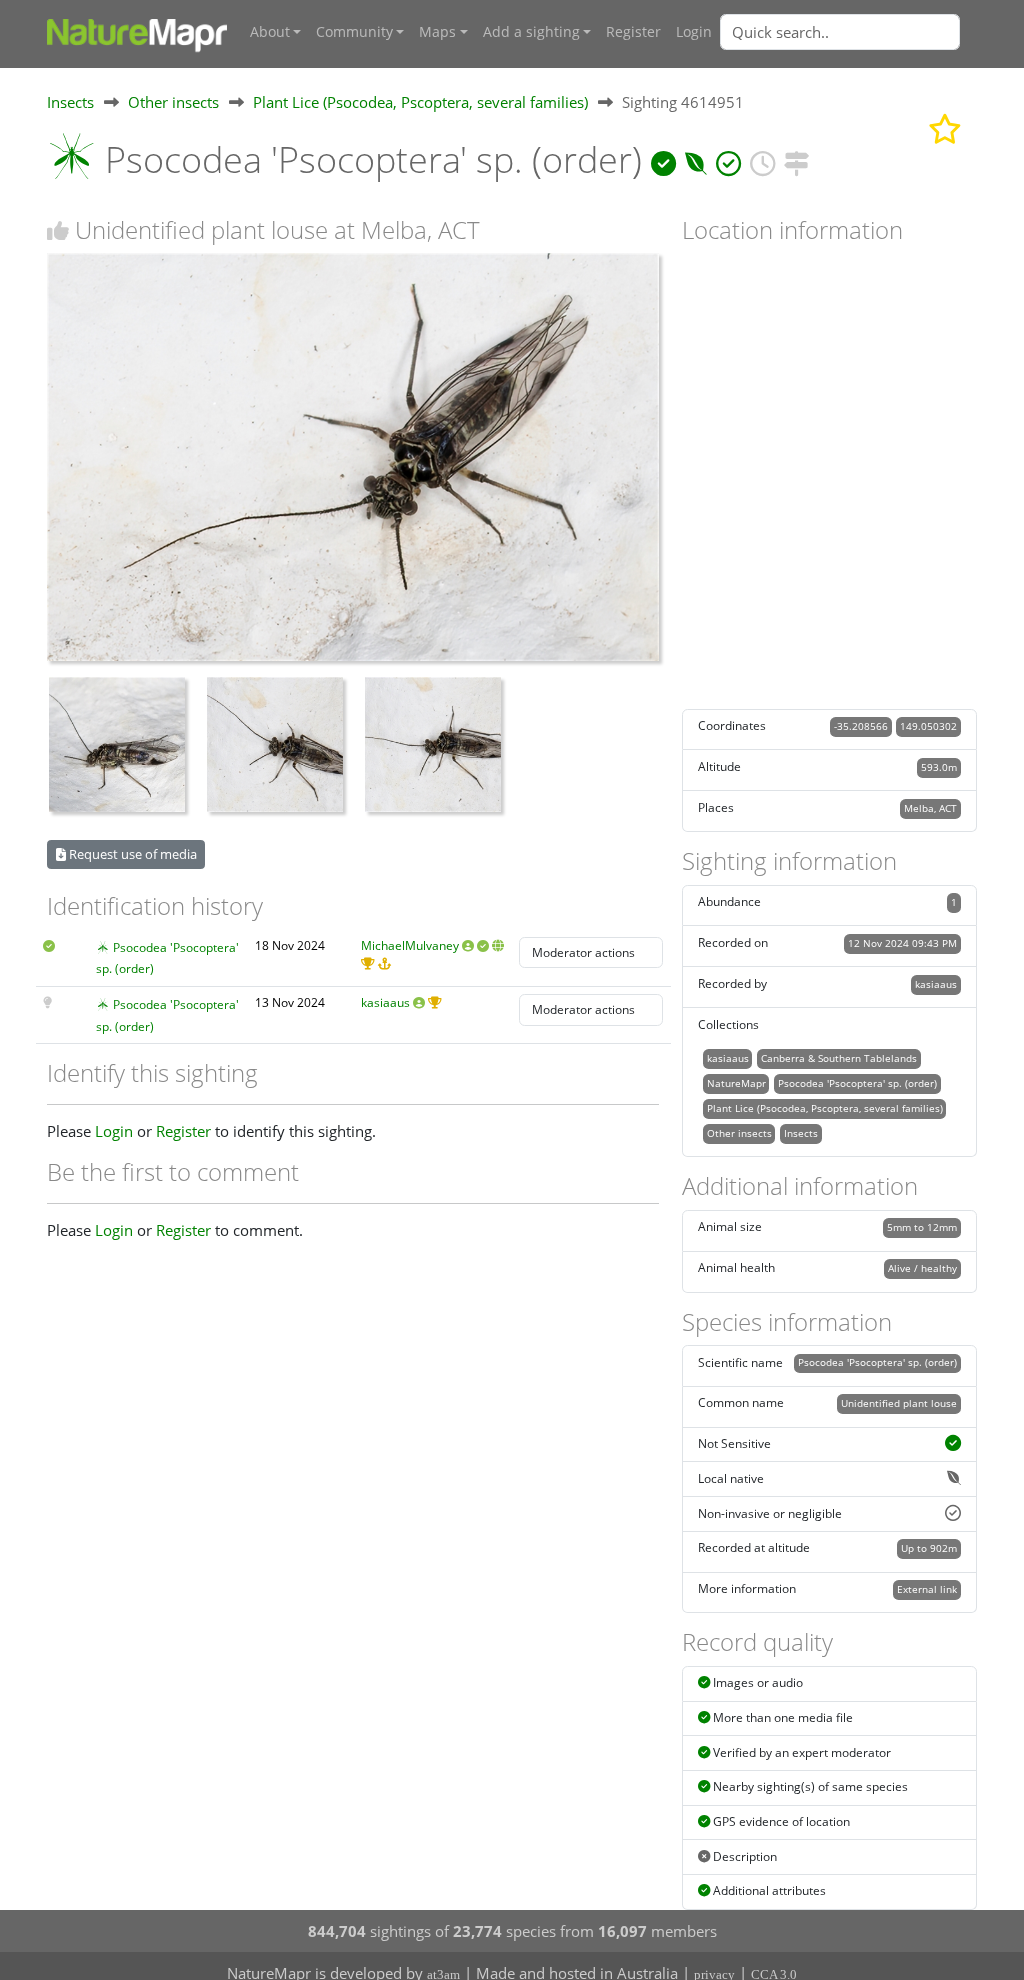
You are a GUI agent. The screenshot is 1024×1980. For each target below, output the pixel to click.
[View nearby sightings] (796, 159)
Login (694, 32)
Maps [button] (437, 32)
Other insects (173, 102)
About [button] (270, 32)
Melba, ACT (930, 808)
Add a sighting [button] (531, 32)
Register (633, 32)
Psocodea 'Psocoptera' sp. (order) (857, 1083)
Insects (70, 102)
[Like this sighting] (58, 230)
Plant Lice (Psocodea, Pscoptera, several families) (420, 102)
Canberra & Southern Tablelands (839, 1058)
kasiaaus (385, 1002)
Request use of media (131, 854)
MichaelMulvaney (410, 945)
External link (927, 1589)
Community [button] (354, 32)
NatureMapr (736, 1083)
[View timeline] (762, 159)
